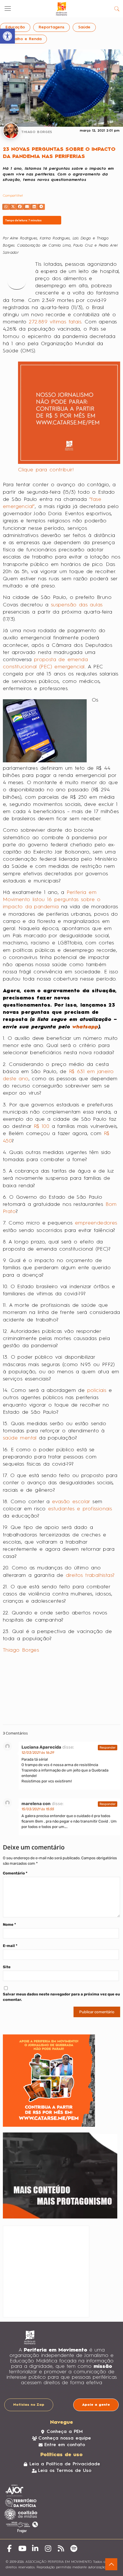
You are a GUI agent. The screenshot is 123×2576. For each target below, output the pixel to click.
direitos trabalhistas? (90, 1575)
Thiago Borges (21, 1650)
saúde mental (21, 1438)
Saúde (84, 27)
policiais (97, 1390)
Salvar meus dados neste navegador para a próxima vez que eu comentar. (61, 1997)
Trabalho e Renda (23, 39)
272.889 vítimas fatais (55, 322)
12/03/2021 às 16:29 (38, 1753)
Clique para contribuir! (46, 470)
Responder (108, 1748)
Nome (9, 1924)
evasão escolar (72, 1502)
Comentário (15, 1873)
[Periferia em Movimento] (61, 9)
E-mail (10, 1946)
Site (7, 1967)
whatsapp (85, 1027)
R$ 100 (43, 1126)
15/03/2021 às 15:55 (38, 1809)
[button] (6, 207)
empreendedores (96, 1223)
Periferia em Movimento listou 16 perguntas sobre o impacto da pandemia (52, 900)
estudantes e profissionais (80, 1509)
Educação (15, 27)
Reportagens (51, 27)
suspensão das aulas (77, 605)
